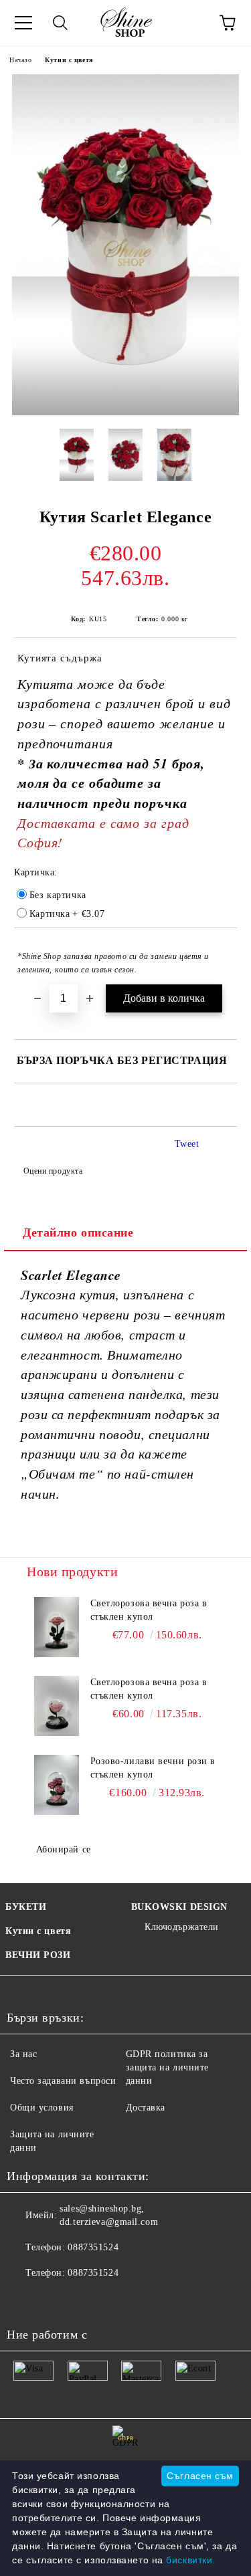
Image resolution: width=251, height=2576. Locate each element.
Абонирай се (64, 1849)
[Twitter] (54, 2300)
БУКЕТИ (26, 1907)
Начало (20, 60)
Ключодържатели (182, 1927)
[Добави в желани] (218, 950)
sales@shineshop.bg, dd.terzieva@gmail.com (109, 2215)
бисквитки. (191, 2560)
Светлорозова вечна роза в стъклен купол (149, 1610)
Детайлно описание (78, 1232)
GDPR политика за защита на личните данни (168, 2067)
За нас (23, 2054)
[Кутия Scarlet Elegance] (125, 412)
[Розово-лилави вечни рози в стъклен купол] (57, 1785)
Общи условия (42, 2108)
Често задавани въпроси (63, 2081)
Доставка (146, 2108)
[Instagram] (83, 2300)
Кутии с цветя (69, 60)
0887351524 (93, 2247)
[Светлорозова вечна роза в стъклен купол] (57, 1627)
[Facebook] (24, 2300)
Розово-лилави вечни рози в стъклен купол (153, 1768)
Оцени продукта (53, 1171)
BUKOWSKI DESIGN (179, 1907)
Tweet (187, 1144)
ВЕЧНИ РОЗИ (38, 1955)
